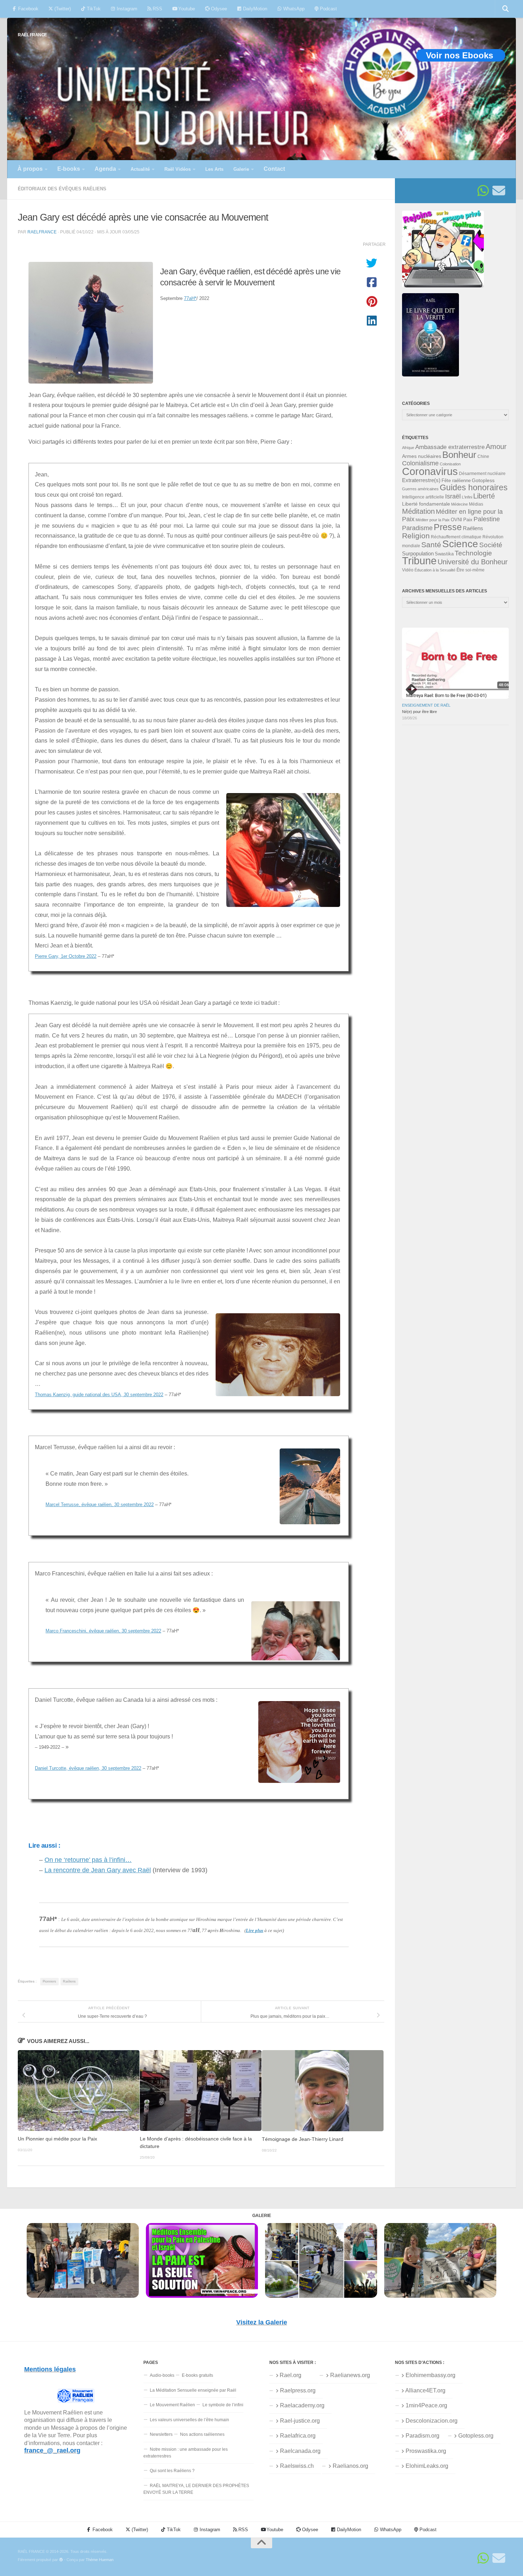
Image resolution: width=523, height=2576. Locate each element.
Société (491, 545)
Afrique (408, 448)
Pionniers (49, 1981)
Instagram (126, 9)
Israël (453, 496)
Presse (448, 527)
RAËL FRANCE (32, 35)
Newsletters (161, 2434)
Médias (476, 504)
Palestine (487, 519)
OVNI (456, 520)
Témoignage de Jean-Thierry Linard (303, 2139)
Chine (483, 456)
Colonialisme (420, 463)
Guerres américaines (420, 489)
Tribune (419, 561)
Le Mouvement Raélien (172, 2405)
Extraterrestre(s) (421, 480)
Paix (468, 520)
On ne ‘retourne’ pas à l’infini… (88, 1860)
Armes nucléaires (422, 456)
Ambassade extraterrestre (450, 447)
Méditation (418, 511)
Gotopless (483, 480)
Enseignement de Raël (426, 705)
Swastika (444, 554)
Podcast (328, 9)
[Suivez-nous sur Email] (499, 191)
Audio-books (162, 2375)
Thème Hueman (100, 2560)
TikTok (93, 9)
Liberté (484, 496)
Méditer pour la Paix (433, 520)
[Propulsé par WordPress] (61, 2560)
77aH (190, 298)
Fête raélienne (456, 481)
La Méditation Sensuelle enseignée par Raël (193, 2390)
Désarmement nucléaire (482, 474)
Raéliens (69, 1981)
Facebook (28, 9)
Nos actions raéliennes (202, 2434)
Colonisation (450, 464)
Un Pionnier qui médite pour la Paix (57, 2139)
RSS (157, 9)
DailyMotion (254, 9)
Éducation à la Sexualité (435, 570)
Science (460, 544)
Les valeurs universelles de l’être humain (189, 2420)
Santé (431, 545)
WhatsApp (293, 9)
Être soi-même (471, 570)
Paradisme (417, 528)
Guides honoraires (474, 487)
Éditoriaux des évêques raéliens (62, 189)
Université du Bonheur (473, 562)
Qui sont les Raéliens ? (172, 2471)
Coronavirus (430, 471)
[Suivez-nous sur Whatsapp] (483, 191)
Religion (416, 536)
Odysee (218, 9)
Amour (496, 447)
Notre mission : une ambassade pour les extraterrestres (186, 2453)
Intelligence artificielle (423, 497)
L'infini (467, 497)
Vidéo (408, 570)
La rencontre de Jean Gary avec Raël (98, 1870)
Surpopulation (418, 553)
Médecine (459, 504)
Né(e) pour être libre (419, 712)
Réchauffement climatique (456, 537)
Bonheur (459, 455)
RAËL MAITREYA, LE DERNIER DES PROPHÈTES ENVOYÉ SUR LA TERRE (196, 2489)
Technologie (473, 553)
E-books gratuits (197, 2375)
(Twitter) (62, 9)
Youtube (186, 9)
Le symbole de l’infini (223, 2405)
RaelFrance (42, 232)
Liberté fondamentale (426, 504)
